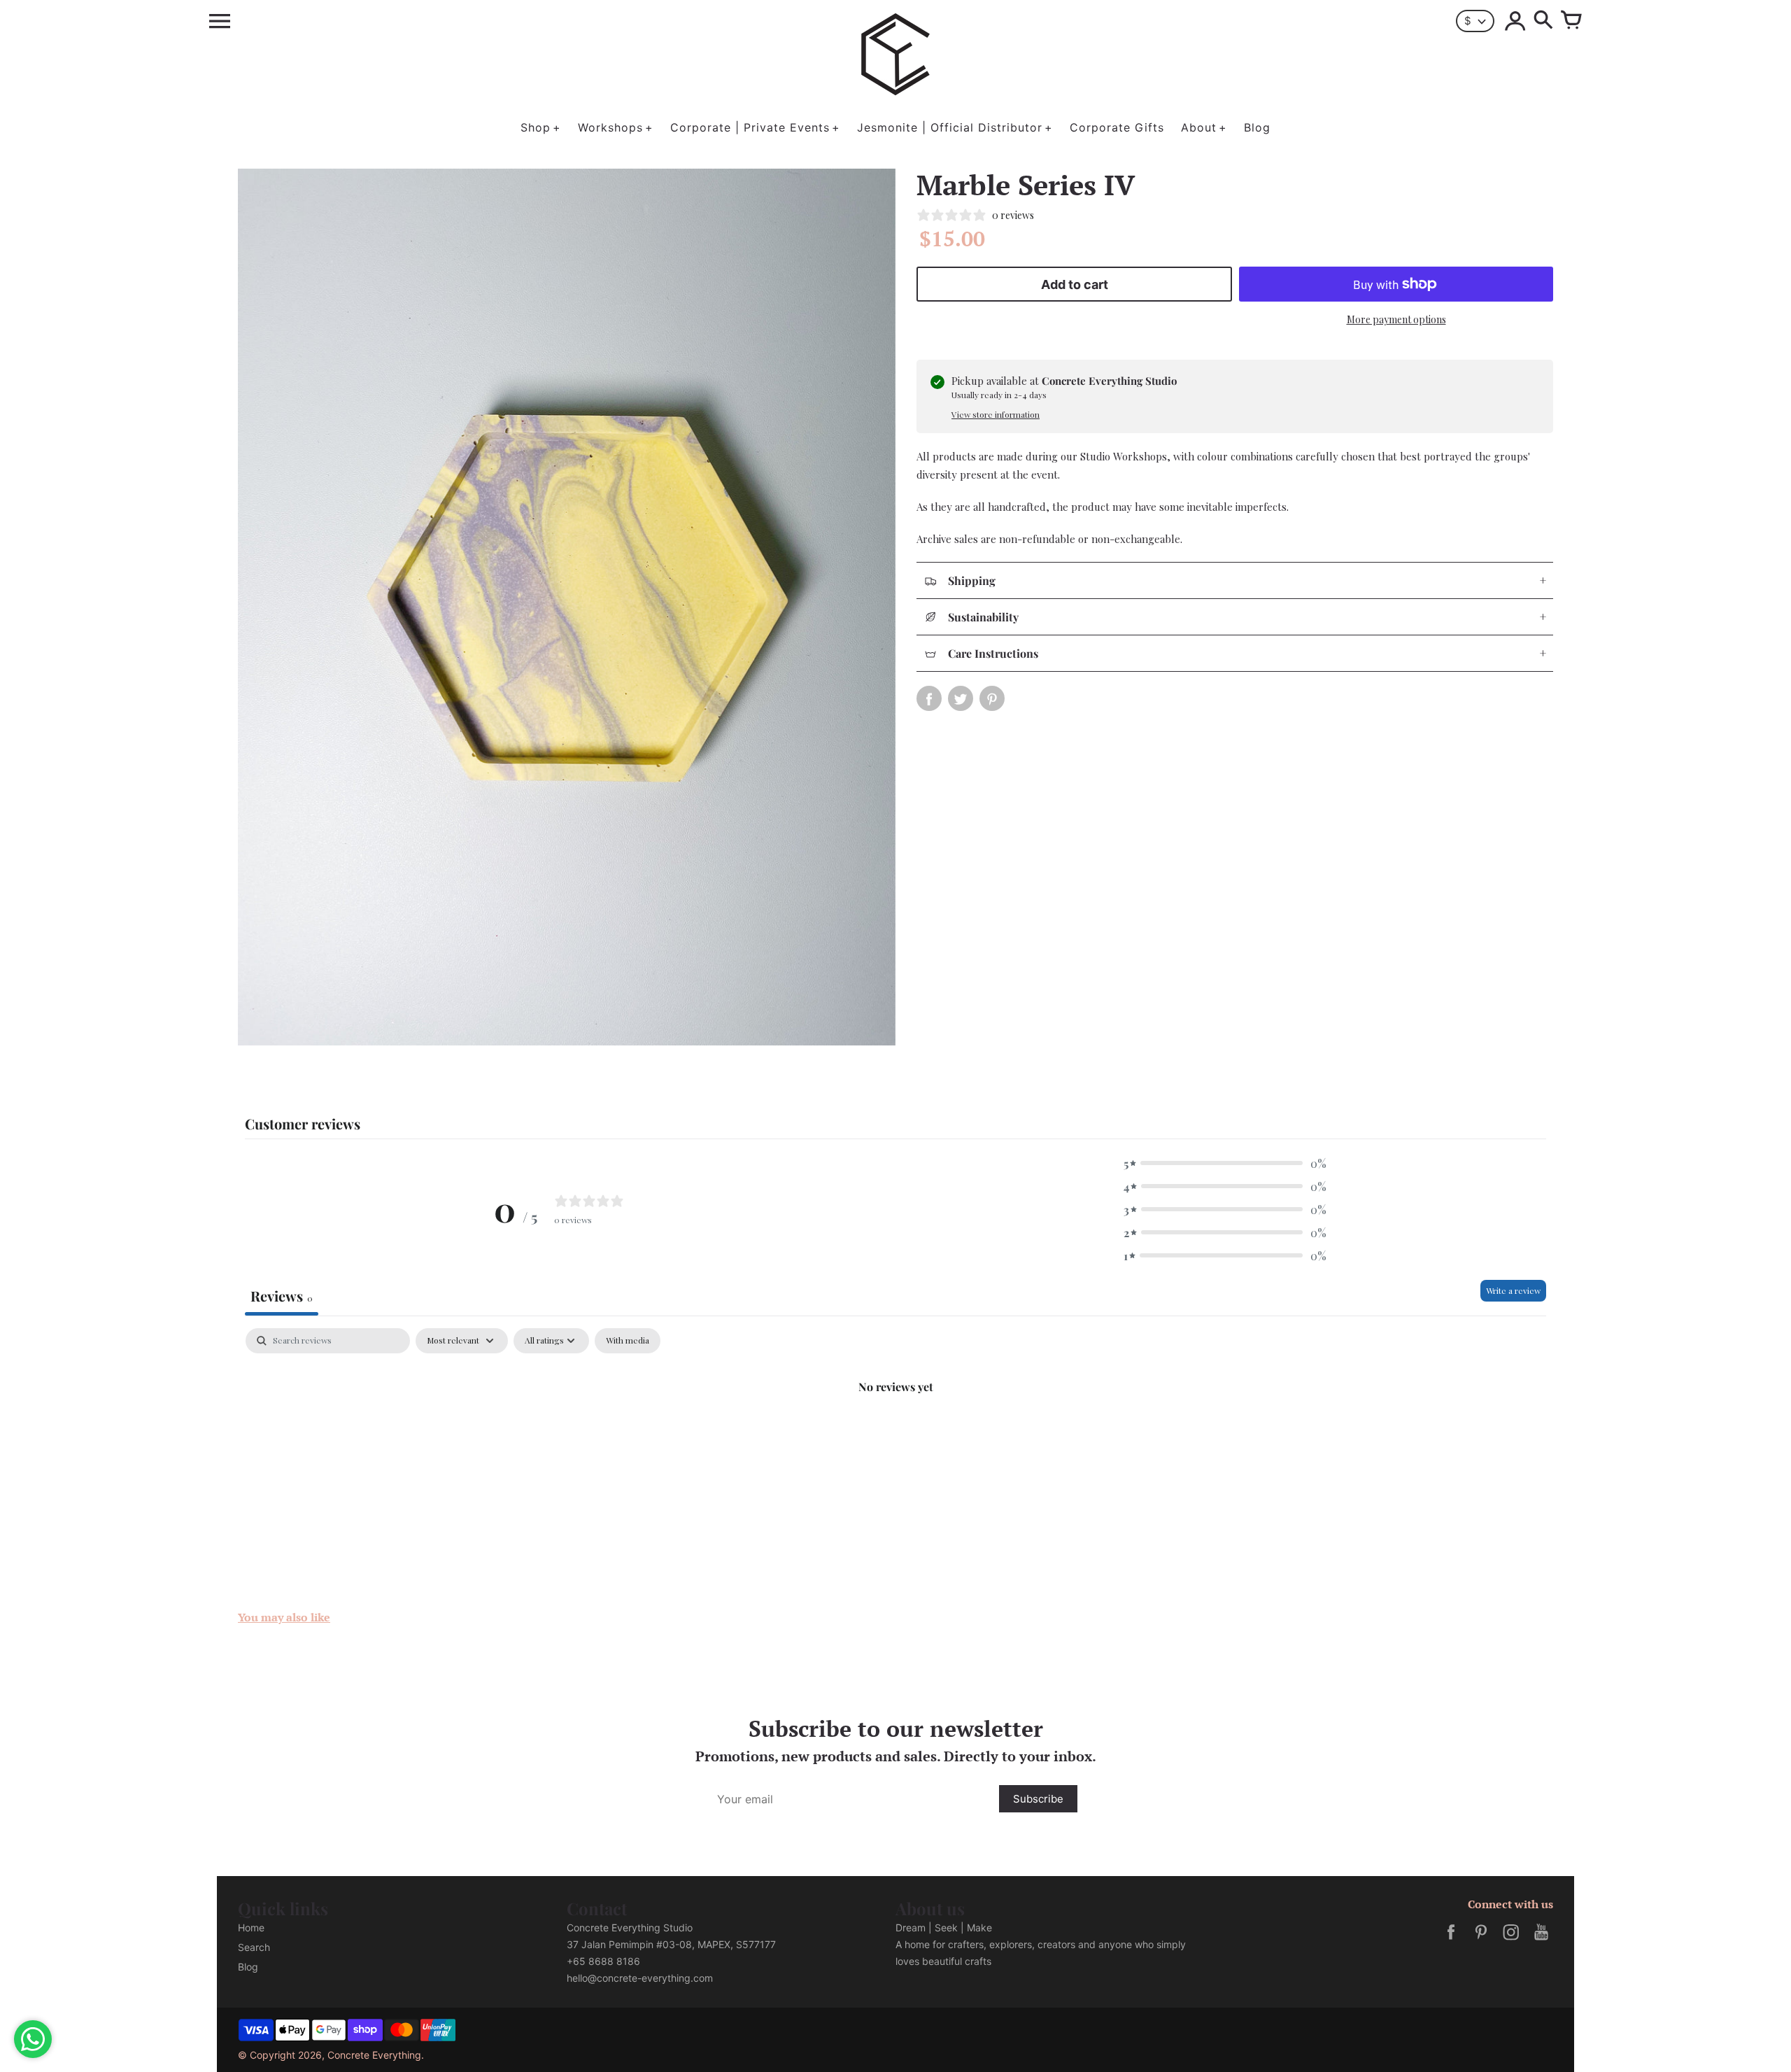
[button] (1225, 1163)
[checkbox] (628, 1341)
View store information (996, 414)
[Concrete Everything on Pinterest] (1481, 1941)
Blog (248, 1967)
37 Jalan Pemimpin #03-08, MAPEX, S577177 (671, 1944)
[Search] (1543, 21)
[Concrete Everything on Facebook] (1451, 1941)
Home (251, 1927)
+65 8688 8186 (603, 1961)
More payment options (1396, 319)
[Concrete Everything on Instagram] (1511, 1941)
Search (254, 1947)
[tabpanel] (895, 1433)
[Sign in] (1515, 21)
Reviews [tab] (282, 1296)
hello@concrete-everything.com (640, 1978)
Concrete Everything (374, 2055)
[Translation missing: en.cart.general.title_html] (1571, 21)
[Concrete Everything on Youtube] (1541, 1941)
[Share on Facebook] (929, 698)
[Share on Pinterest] (992, 698)
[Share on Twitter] (961, 698)
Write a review (1513, 1290)
